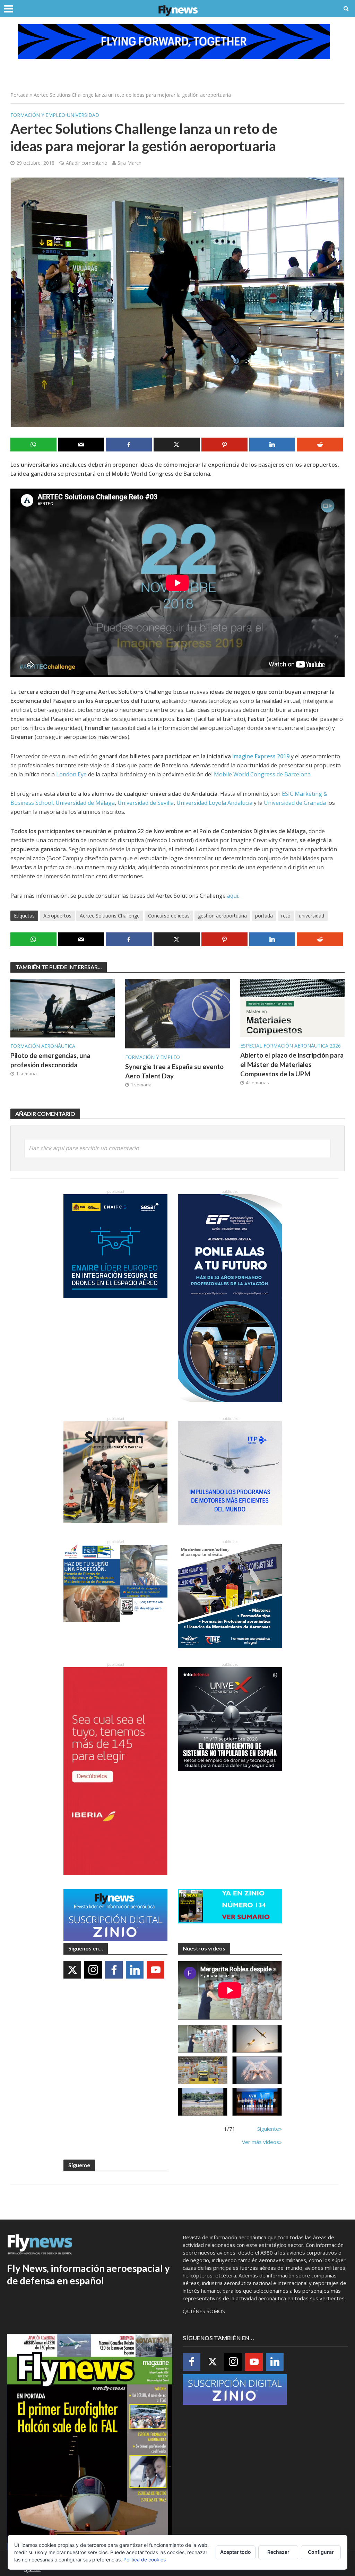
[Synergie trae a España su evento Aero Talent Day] (177, 1013)
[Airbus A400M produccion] (203, 2070)
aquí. (234, 896)
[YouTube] (155, 1970)
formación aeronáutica (43, 1046)
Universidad (83, 115)
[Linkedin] (135, 1970)
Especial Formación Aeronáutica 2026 (291, 1046)
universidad (311, 916)
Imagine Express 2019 (261, 756)
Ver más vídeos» (262, 2142)
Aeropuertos (57, 916)
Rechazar (278, 2552)
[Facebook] (114, 1970)
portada (264, 916)
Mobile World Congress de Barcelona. (263, 774)
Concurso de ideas (169, 916)
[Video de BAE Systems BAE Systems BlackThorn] (257, 2039)
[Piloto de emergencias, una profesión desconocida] (63, 1008)
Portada (19, 95)
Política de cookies (145, 2560)
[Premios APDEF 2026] (257, 2102)
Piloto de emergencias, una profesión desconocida (50, 1060)
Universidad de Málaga (85, 803)
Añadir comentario (87, 163)
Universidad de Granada (295, 803)
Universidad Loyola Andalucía (214, 803)
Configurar (321, 2552)
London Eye (71, 774)
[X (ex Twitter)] (72, 1970)
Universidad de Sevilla (146, 803)
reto (286, 916)
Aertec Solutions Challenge (110, 916)
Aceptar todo (236, 2552)
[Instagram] (93, 1970)
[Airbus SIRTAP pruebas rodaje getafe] (203, 2102)
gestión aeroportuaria (222, 916)
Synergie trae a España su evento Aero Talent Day (174, 1071)
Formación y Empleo (38, 115)
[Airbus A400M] (257, 2070)
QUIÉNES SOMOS (204, 2311)
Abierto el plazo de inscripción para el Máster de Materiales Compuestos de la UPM (292, 1064)
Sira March (129, 163)
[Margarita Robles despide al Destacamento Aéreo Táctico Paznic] (203, 2039)
